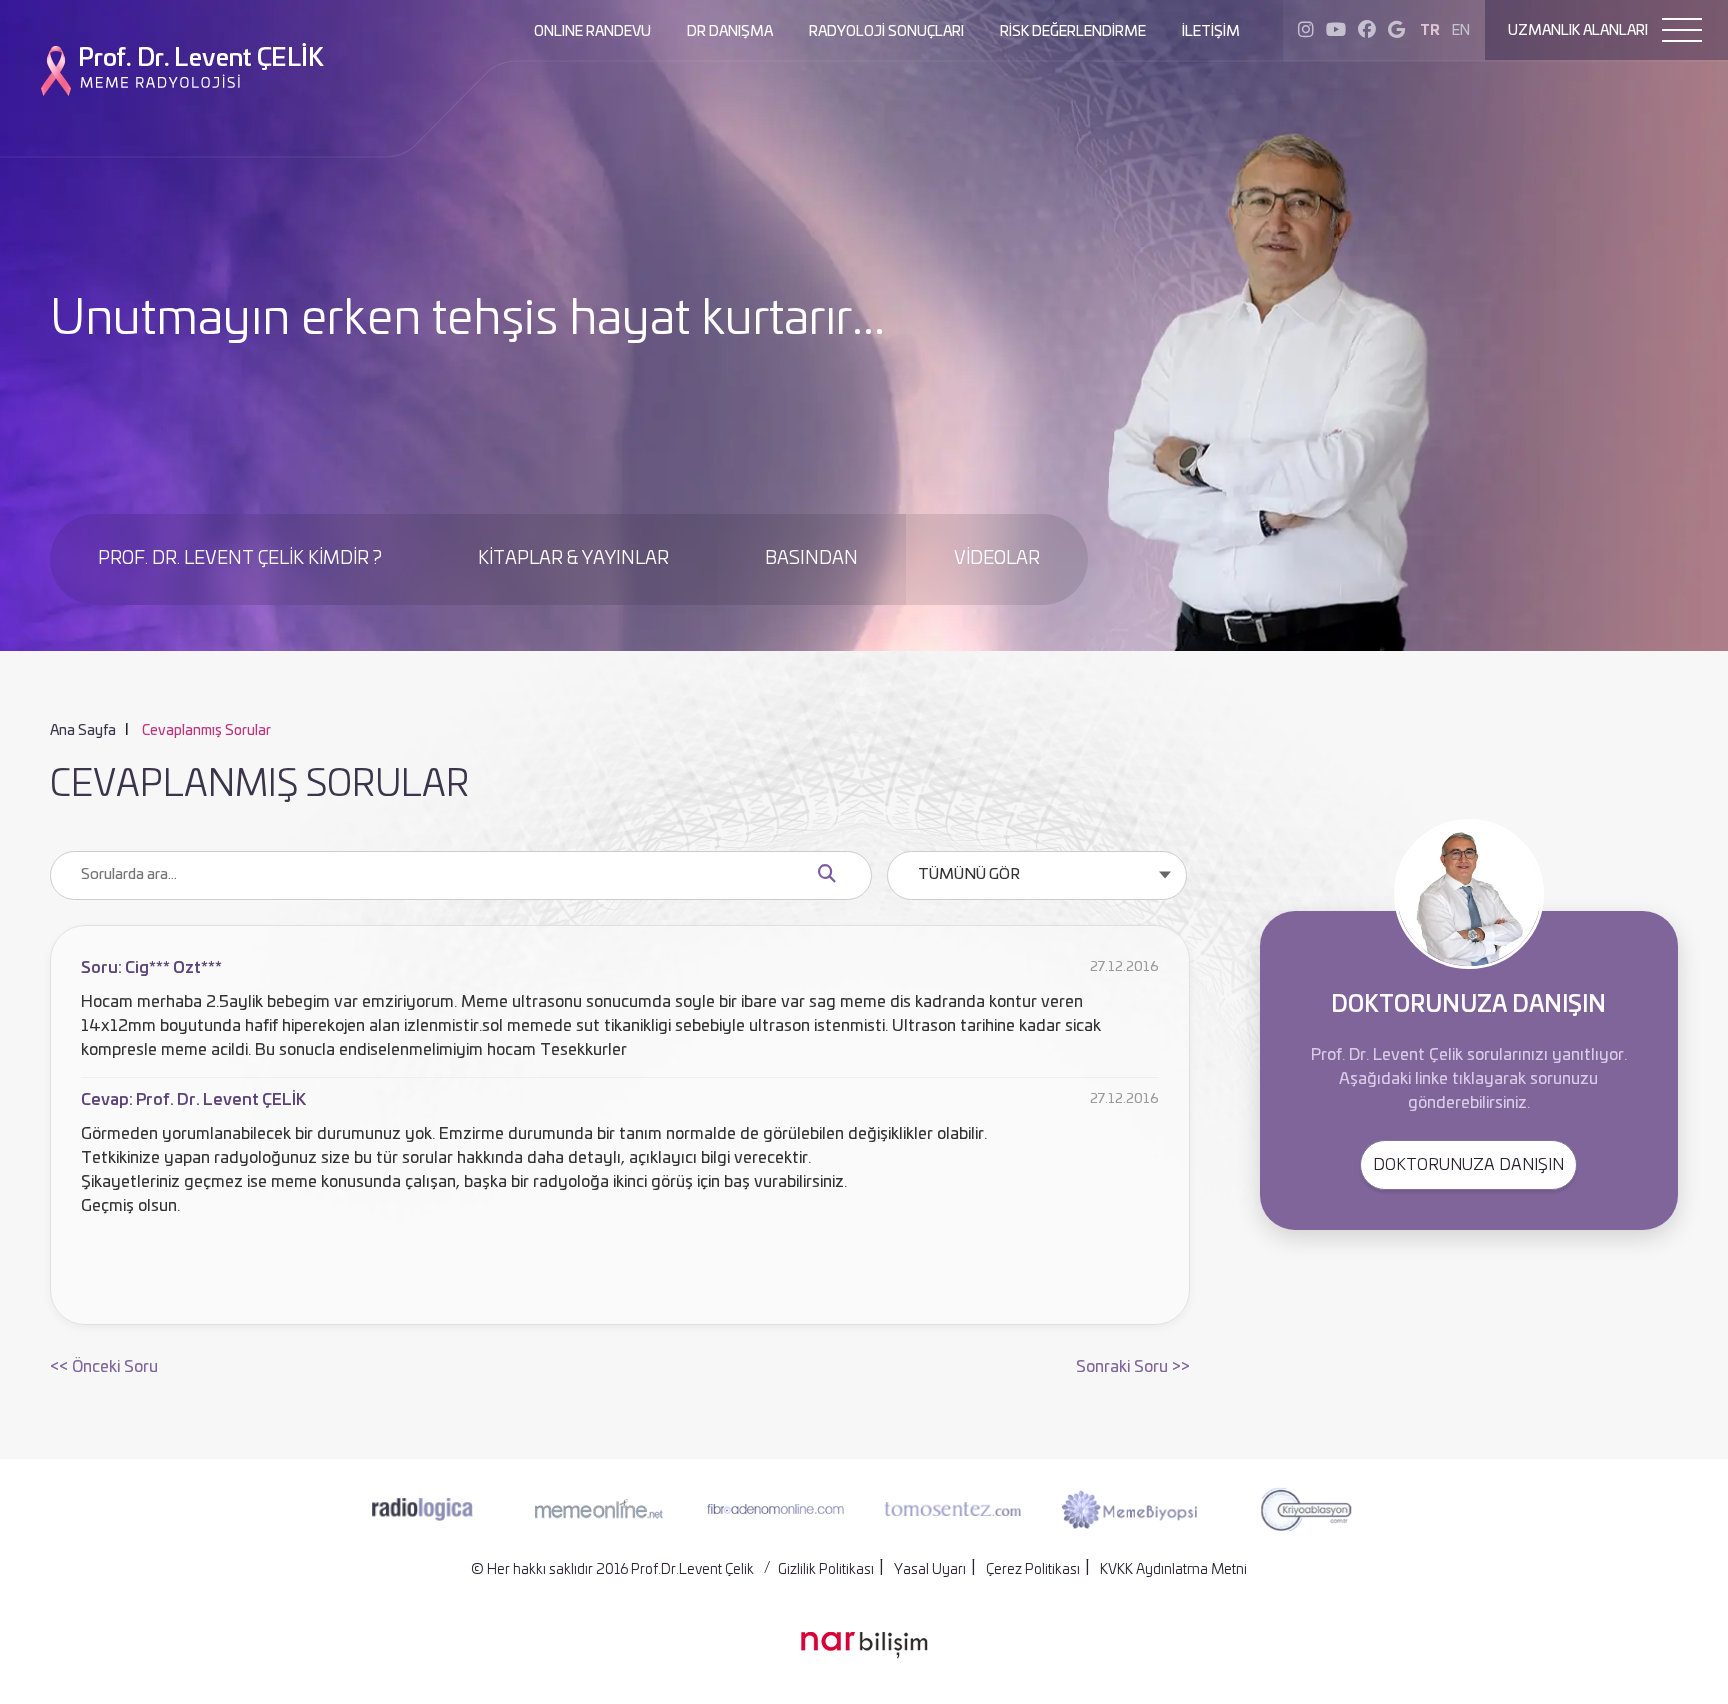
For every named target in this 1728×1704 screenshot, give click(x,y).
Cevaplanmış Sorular (206, 731)
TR (1430, 31)
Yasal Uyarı (930, 1570)
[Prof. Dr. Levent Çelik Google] (1396, 31)
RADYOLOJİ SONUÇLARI (886, 32)
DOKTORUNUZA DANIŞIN (1468, 1165)
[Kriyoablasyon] (1305, 1508)
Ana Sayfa (83, 731)
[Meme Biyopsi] (1129, 1509)
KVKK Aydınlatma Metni (1173, 1570)
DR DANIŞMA (730, 32)
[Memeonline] (599, 1509)
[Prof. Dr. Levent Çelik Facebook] (1367, 31)
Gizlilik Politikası (826, 1570)
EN (1461, 31)
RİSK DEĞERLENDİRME (1073, 32)
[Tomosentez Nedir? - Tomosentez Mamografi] (952, 1509)
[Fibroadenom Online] (775, 1509)
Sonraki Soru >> (1133, 1367)
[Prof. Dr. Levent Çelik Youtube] (1336, 31)
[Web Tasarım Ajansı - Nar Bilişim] (864, 1644)
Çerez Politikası (1033, 1570)
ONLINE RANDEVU (592, 32)
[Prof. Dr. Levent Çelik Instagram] (1306, 31)
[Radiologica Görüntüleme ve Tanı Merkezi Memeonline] (422, 1509)
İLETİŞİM (1211, 32)
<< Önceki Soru (104, 1367)
